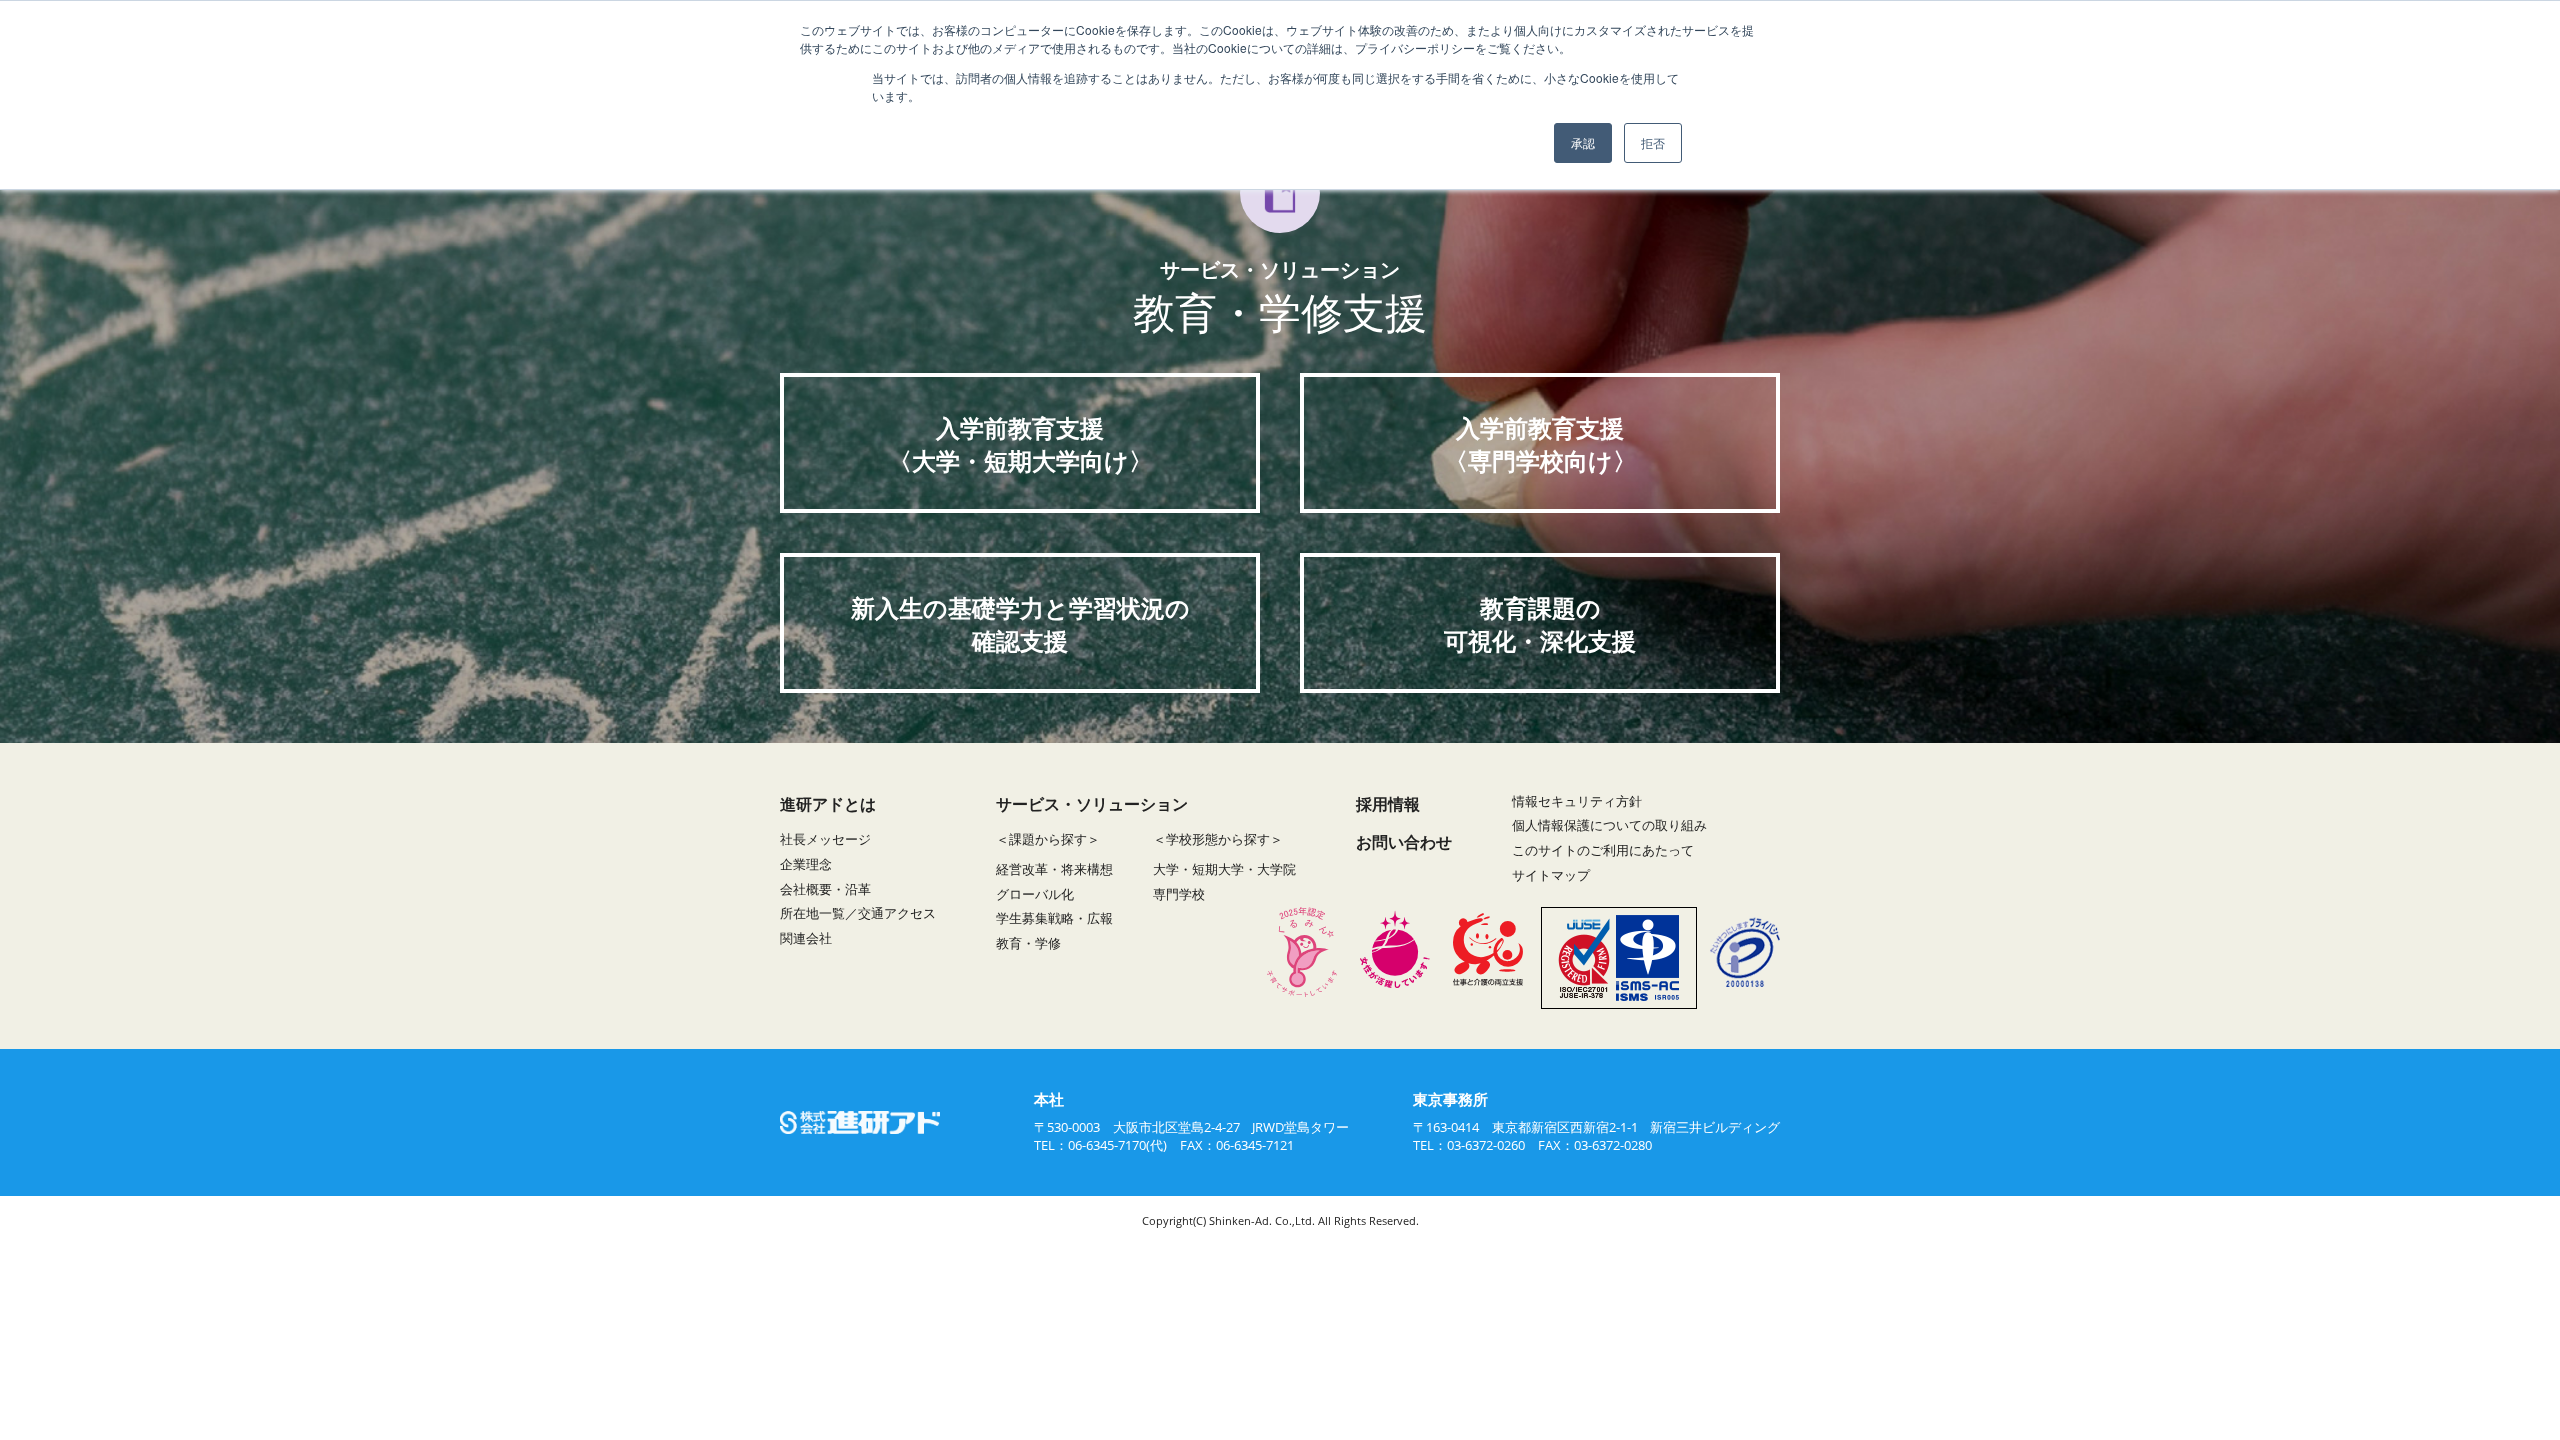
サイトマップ (1551, 875)
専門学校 (1179, 894)
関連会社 (806, 938)
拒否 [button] (1653, 142)
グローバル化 (1035, 894)
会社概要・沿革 (825, 889)
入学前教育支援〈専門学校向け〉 (1540, 444)
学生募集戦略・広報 (1054, 918)
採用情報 (1388, 804)
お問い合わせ (1404, 842)
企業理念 (806, 864)
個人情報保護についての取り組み (1609, 825)
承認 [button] (1583, 142)
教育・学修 (1028, 943)
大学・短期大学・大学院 (1224, 869)
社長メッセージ (825, 839)
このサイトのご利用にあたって (1603, 850)
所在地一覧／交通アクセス (858, 913)
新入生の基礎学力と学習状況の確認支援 (1020, 624)
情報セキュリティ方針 (1577, 801)
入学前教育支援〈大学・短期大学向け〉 (1020, 444)
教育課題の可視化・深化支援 (1540, 624)
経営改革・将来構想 (1054, 869)
